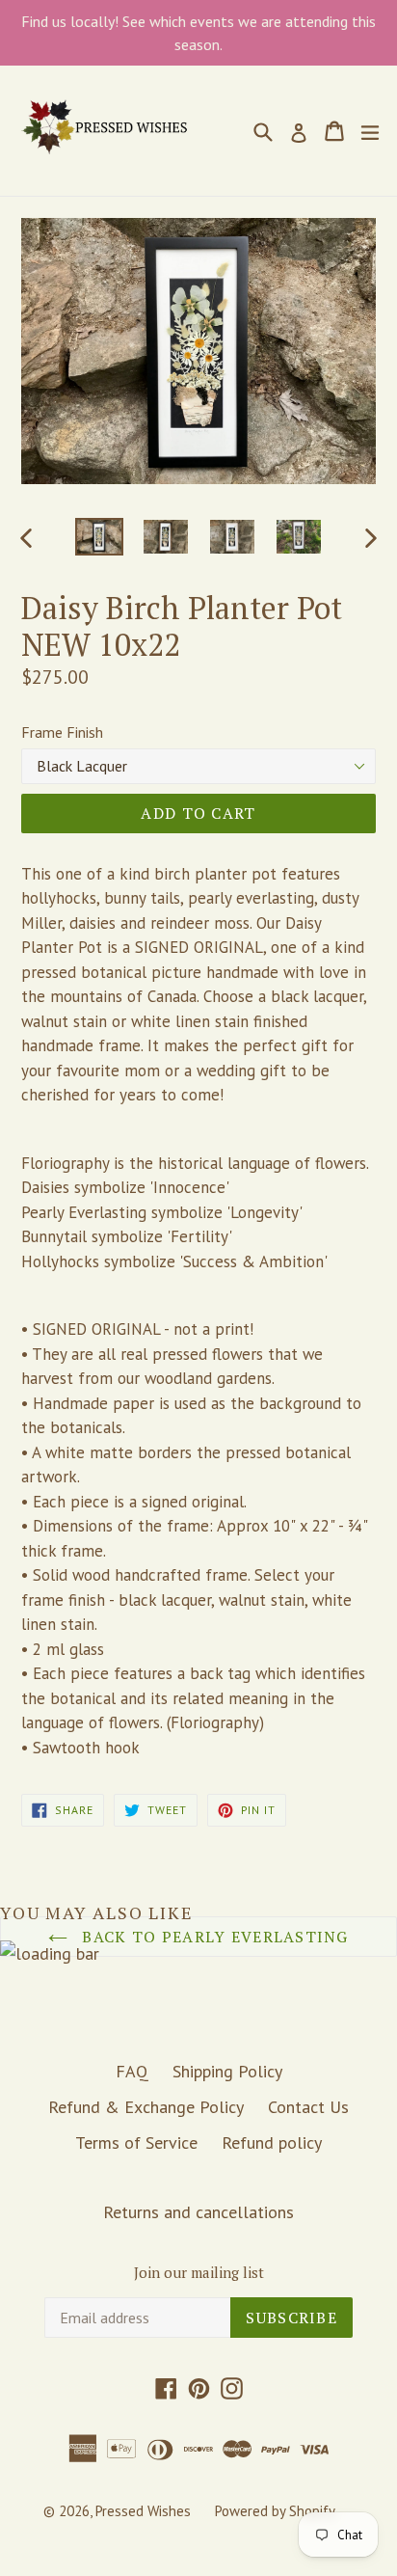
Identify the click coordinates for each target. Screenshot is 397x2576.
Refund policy (272, 2142)
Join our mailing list (199, 2272)
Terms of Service (136, 2142)
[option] (99, 537)
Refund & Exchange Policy (146, 2107)
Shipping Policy (227, 2071)
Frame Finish (62, 732)
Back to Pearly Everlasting (213, 1937)
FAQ (132, 2071)
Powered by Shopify (275, 2511)
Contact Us (308, 2107)
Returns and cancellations (198, 2212)
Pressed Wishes (143, 2511)
